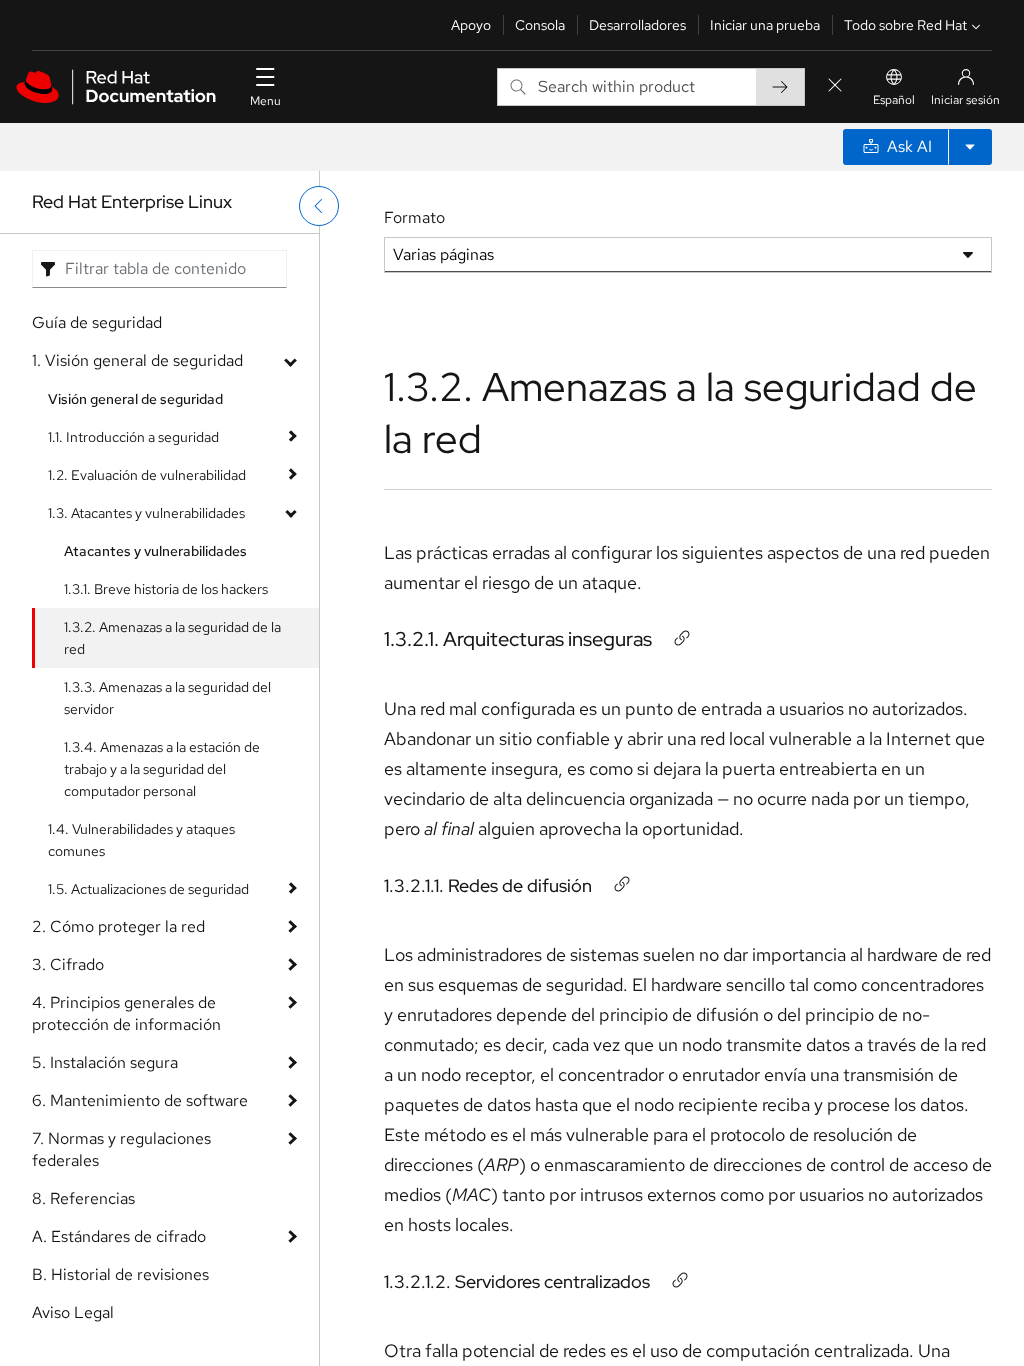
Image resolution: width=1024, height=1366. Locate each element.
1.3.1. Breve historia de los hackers (166, 589)
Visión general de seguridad (135, 399)
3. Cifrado (68, 964)
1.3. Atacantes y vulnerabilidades (146, 513)
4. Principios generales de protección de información (126, 1013)
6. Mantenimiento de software (140, 1100)
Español (894, 100)
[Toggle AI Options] (970, 147)
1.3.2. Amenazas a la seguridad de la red (172, 638)
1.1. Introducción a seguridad (133, 437)
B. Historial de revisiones (120, 1274)
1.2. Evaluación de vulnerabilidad (147, 475)
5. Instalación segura (105, 1062)
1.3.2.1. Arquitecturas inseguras (518, 639)
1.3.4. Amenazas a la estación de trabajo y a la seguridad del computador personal (162, 769)
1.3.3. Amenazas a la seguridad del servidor (167, 698)
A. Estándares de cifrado (119, 1236)
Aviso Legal (73, 1312)
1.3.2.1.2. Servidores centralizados (517, 1281)
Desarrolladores (637, 25)
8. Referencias (83, 1198)
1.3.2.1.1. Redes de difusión (488, 885)
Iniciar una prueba (765, 25)
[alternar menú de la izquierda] (319, 206)
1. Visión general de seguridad (137, 360)
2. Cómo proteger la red (118, 926)
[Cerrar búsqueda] (835, 86)
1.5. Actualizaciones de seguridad (148, 889)
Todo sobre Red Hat (905, 25)
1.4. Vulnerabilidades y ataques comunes (141, 840)
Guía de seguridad (97, 322)
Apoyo (471, 25)
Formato (414, 217)
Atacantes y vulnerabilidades (155, 551)
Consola (540, 25)
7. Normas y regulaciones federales (121, 1149)
